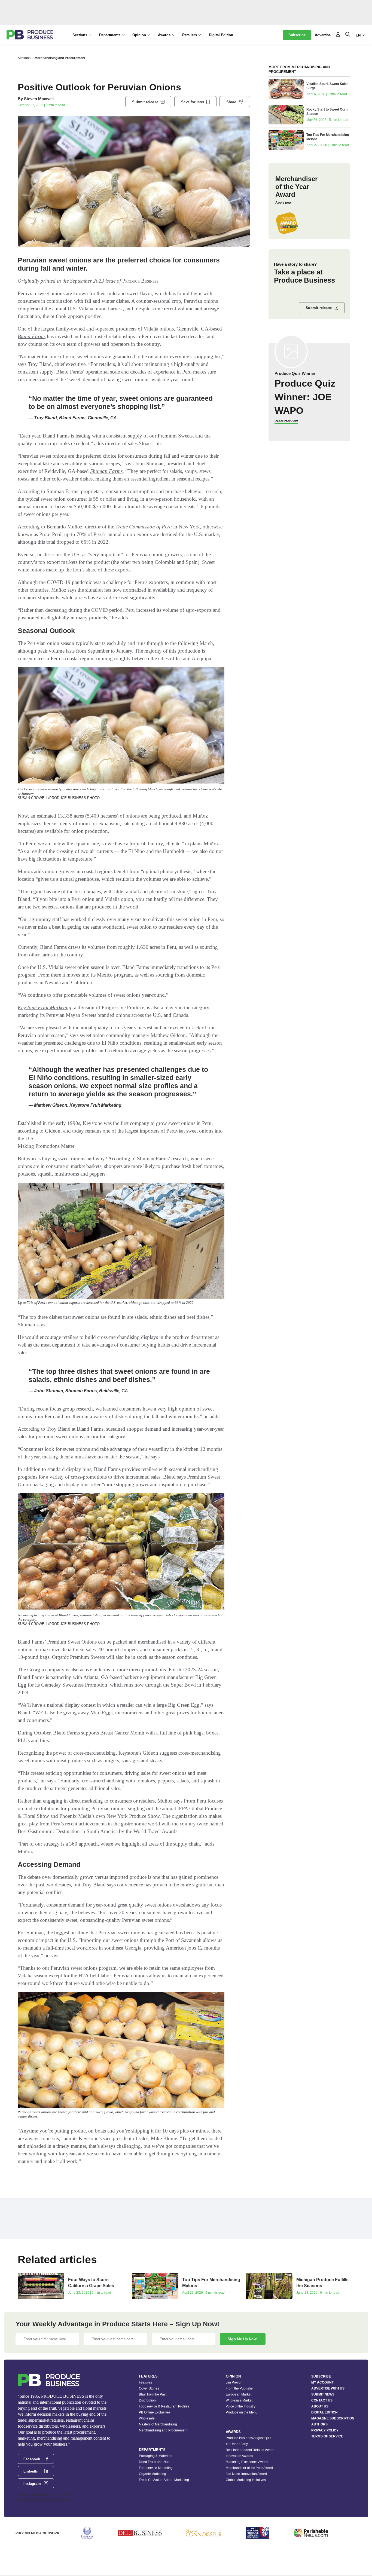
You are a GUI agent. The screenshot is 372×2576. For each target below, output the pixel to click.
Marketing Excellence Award (247, 2462)
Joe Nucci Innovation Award (246, 2474)
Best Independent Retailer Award (250, 2450)
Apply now (283, 203)
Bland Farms (32, 336)
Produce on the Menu (242, 2412)
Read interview (286, 421)
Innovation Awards (239, 2456)
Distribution (147, 2400)
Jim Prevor (234, 2382)
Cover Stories (149, 2388)
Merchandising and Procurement (60, 58)
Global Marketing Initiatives (246, 2480)
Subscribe (297, 35)
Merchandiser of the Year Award (249, 2468)
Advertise (323, 35)
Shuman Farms (106, 471)
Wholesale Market (239, 2400)
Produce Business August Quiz (248, 2438)
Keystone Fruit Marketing (45, 1007)
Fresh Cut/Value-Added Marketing (164, 2480)
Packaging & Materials (155, 2456)
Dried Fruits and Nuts (155, 2462)
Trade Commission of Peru (144, 527)
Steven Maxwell (39, 99)
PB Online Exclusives (155, 2412)
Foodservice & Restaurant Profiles (164, 2406)
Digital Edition (221, 35)
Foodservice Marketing (156, 2468)
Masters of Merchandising (158, 2424)
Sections (24, 58)
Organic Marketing (153, 2474)
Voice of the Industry (241, 2406)
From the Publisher (240, 2388)
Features (145, 2382)
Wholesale (147, 2418)
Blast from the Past (153, 2394)
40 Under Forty (237, 2444)
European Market (239, 2394)
